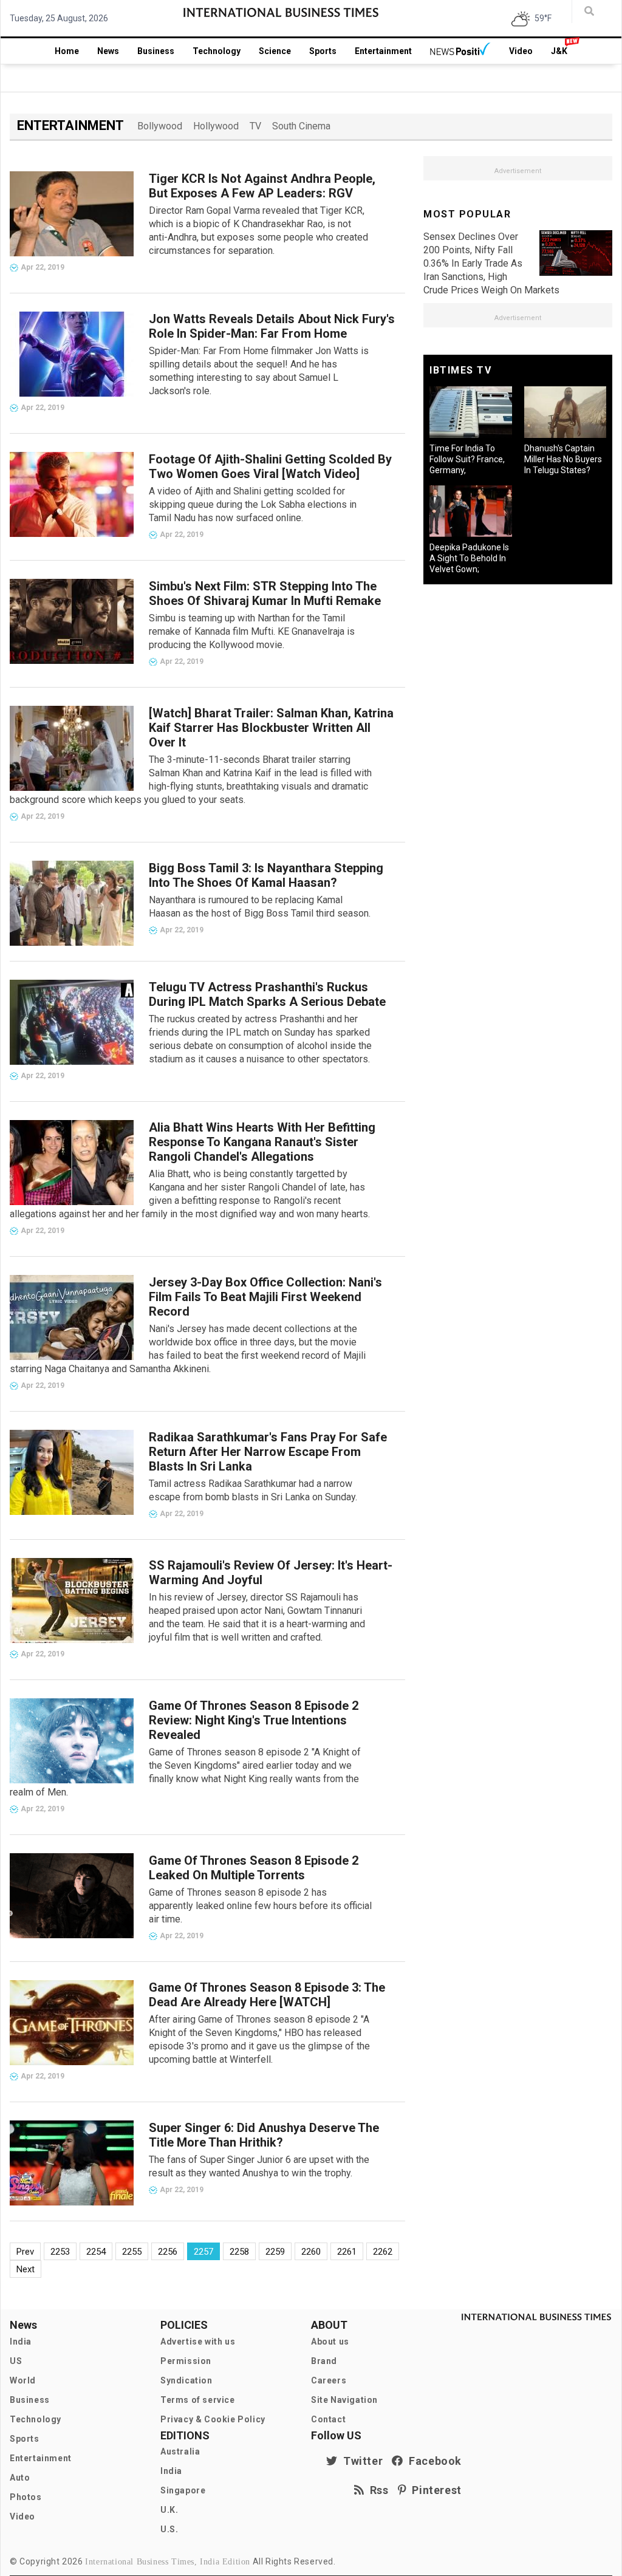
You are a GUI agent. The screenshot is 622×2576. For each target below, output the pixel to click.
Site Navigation (344, 2400)
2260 (311, 2252)
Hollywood (216, 126)
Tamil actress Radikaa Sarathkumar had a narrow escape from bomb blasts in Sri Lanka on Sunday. (253, 1490)
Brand (324, 2361)
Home (67, 51)
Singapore (183, 2490)
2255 (132, 2252)
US (16, 2361)
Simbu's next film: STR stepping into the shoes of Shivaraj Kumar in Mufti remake (265, 593)
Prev (25, 2252)
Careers (329, 2380)
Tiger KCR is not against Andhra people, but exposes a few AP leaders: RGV (262, 186)
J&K (559, 51)
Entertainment (383, 51)
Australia (180, 2451)
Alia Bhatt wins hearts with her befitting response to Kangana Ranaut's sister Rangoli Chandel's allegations (262, 1142)
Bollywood (160, 126)
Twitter (360, 2461)
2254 (96, 2252)
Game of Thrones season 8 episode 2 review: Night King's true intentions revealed (254, 1720)
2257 (203, 2252)
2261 (347, 2252)
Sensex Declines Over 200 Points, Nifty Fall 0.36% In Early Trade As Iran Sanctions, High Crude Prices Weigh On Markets (491, 263)
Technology (217, 51)
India (21, 2342)
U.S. (169, 2529)
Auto (20, 2478)
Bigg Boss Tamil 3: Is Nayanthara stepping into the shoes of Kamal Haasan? (266, 875)
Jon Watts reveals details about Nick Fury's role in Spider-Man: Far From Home (272, 326)
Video (521, 51)
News (108, 51)
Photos (26, 2497)
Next (26, 2269)
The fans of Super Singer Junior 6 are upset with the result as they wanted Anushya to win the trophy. (259, 2166)
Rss (377, 2490)
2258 (239, 2252)
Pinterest (434, 2490)
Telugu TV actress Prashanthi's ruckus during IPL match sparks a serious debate (267, 994)
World (23, 2380)
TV (255, 126)
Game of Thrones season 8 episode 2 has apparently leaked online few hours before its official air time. (260, 1906)
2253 (60, 2252)
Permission (186, 2361)
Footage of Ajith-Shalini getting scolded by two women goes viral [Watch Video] (270, 466)
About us (330, 2342)
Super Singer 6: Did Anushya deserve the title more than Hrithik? (264, 2135)
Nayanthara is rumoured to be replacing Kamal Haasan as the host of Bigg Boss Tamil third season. (260, 907)
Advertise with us (198, 2342)
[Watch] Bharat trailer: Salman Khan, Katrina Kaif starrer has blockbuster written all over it (271, 728)
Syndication (186, 2380)
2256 (168, 2252)
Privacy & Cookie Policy (213, 2419)
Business (156, 51)
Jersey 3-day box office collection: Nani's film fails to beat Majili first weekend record (265, 1297)
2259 (275, 2252)
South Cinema (301, 126)
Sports (323, 51)
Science (275, 51)
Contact (328, 2419)
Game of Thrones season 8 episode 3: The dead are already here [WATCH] (267, 1995)
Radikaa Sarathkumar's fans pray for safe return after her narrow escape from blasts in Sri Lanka (268, 1452)
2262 (383, 2252)
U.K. (169, 2510)
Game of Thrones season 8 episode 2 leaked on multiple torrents (254, 1868)
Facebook (432, 2461)
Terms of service (198, 2400)
